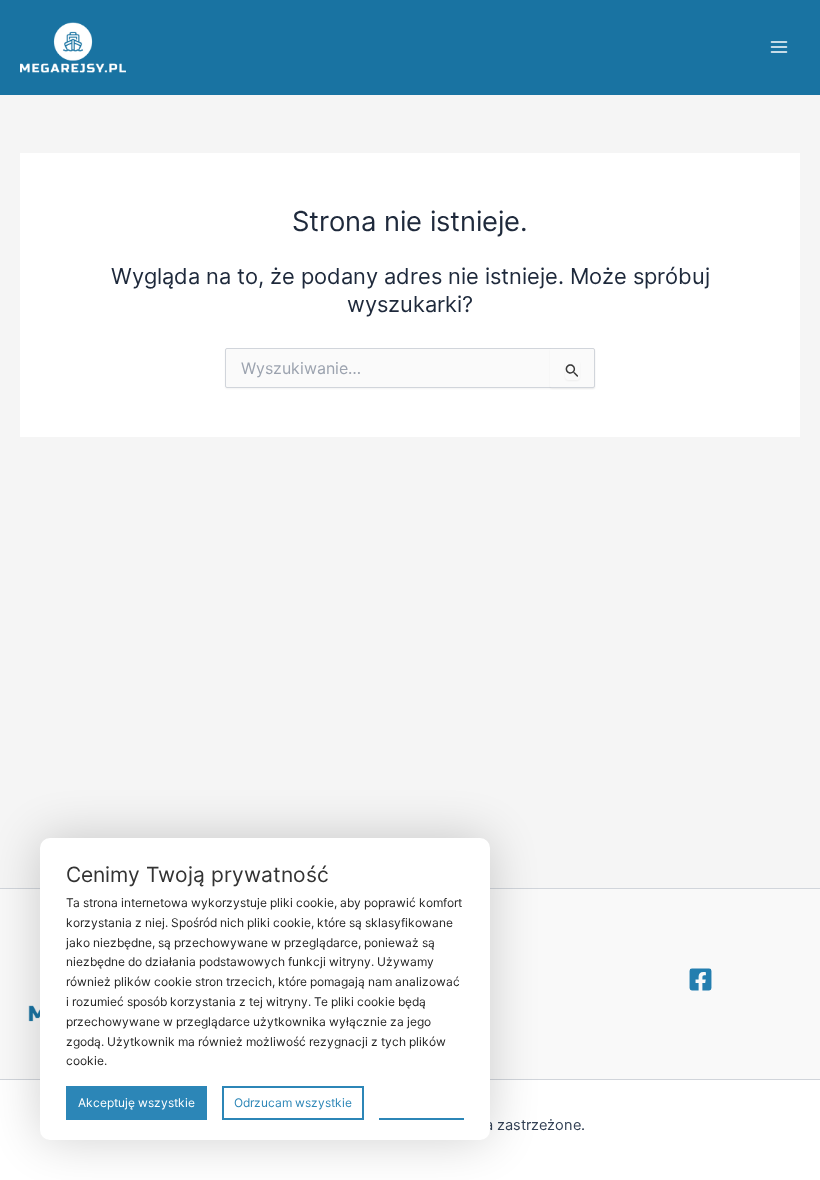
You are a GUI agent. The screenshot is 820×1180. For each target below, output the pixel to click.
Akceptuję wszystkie (136, 1102)
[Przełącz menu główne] (779, 47)
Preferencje (421, 1101)
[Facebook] (700, 979)
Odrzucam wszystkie (293, 1102)
